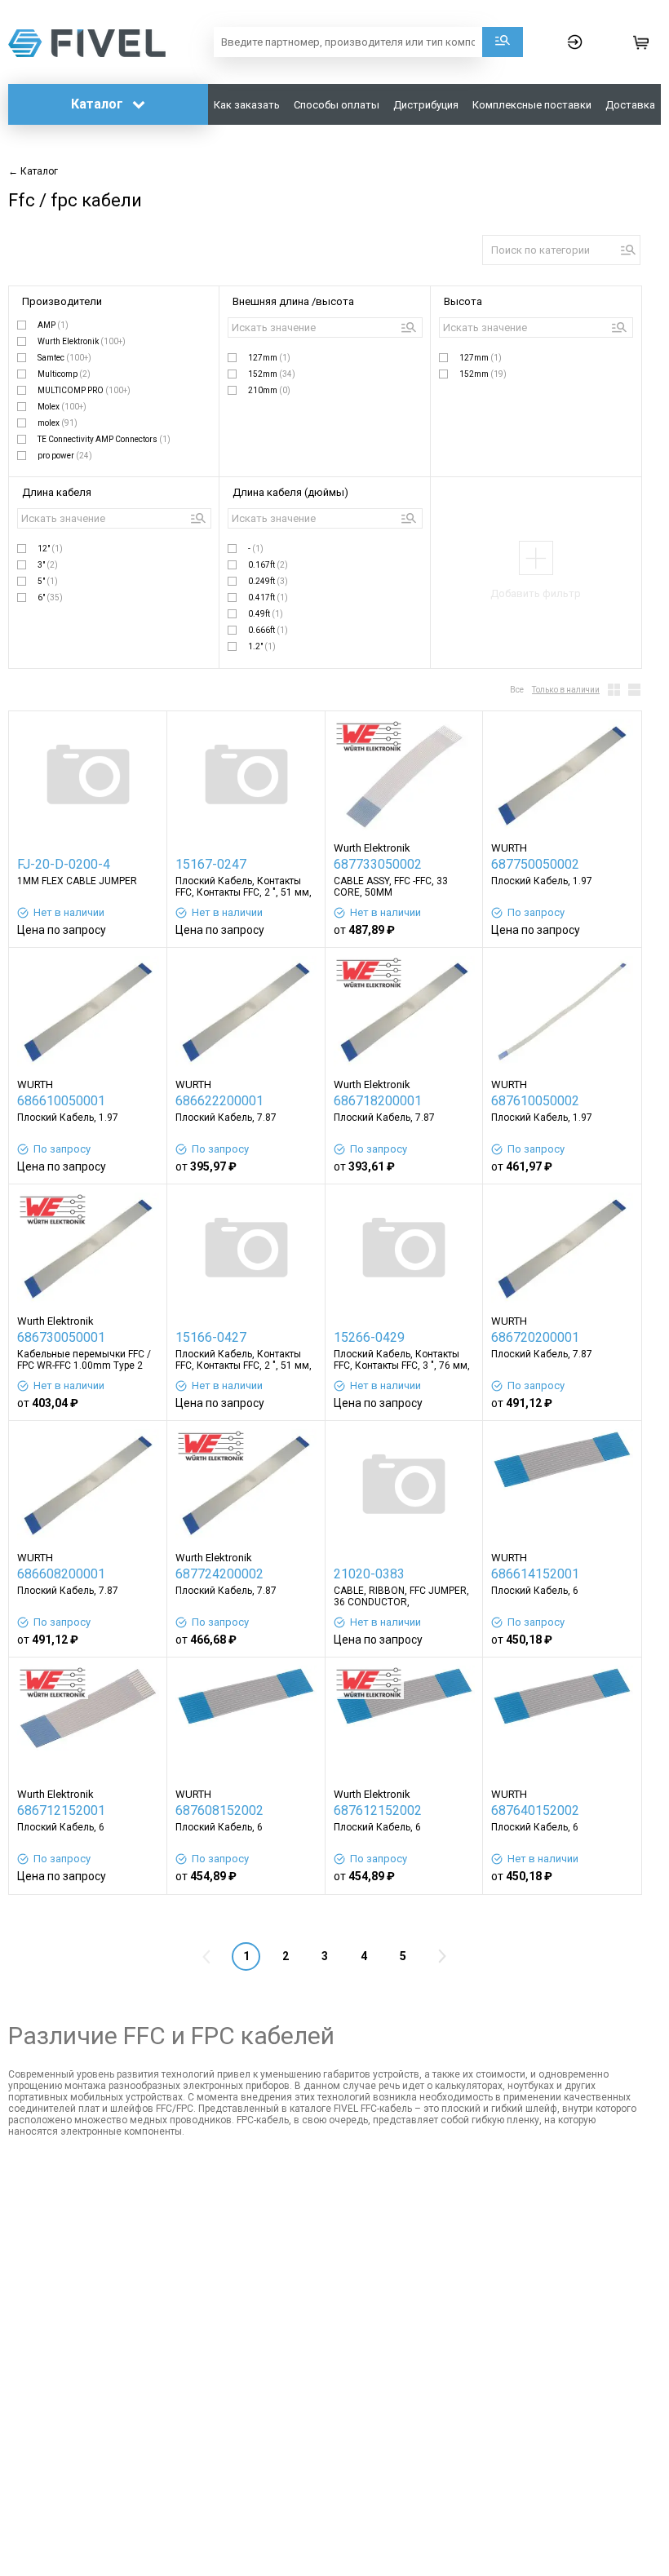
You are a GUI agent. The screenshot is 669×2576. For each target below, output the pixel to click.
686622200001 (219, 1101)
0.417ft (268, 598)
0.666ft (268, 630)
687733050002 (378, 864)
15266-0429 (369, 1337)
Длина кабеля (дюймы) (290, 492)
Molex (62, 407)
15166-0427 (211, 1337)
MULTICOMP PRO (84, 390)
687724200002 (219, 1574)
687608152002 (219, 1810)
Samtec (64, 358)
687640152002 (535, 1810)
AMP (53, 325)
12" (50, 549)
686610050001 (61, 1101)
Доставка (630, 105)
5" (48, 581)
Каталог (99, 104)
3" (48, 565)
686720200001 (535, 1337)
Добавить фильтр (536, 593)
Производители (62, 301)
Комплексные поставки (532, 105)
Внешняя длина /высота (293, 301)
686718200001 (378, 1101)
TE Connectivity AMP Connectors (104, 439)
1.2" (262, 646)
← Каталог (33, 171)
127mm (269, 358)
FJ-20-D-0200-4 (64, 864)
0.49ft (266, 614)
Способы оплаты (337, 105)
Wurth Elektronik (82, 341)
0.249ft (268, 581)
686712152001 (61, 1810)
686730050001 (61, 1337)
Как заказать (247, 105)
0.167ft (268, 565)
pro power (65, 456)
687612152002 (378, 1810)
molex (58, 423)
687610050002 (535, 1101)
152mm (272, 374)
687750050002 (535, 864)
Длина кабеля (57, 492)
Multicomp (64, 374)
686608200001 (61, 1574)
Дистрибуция (426, 105)
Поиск (503, 42)
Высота (463, 301)
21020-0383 (369, 1574)
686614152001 (535, 1574)
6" (50, 598)
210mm (269, 390)
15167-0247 (211, 864)
